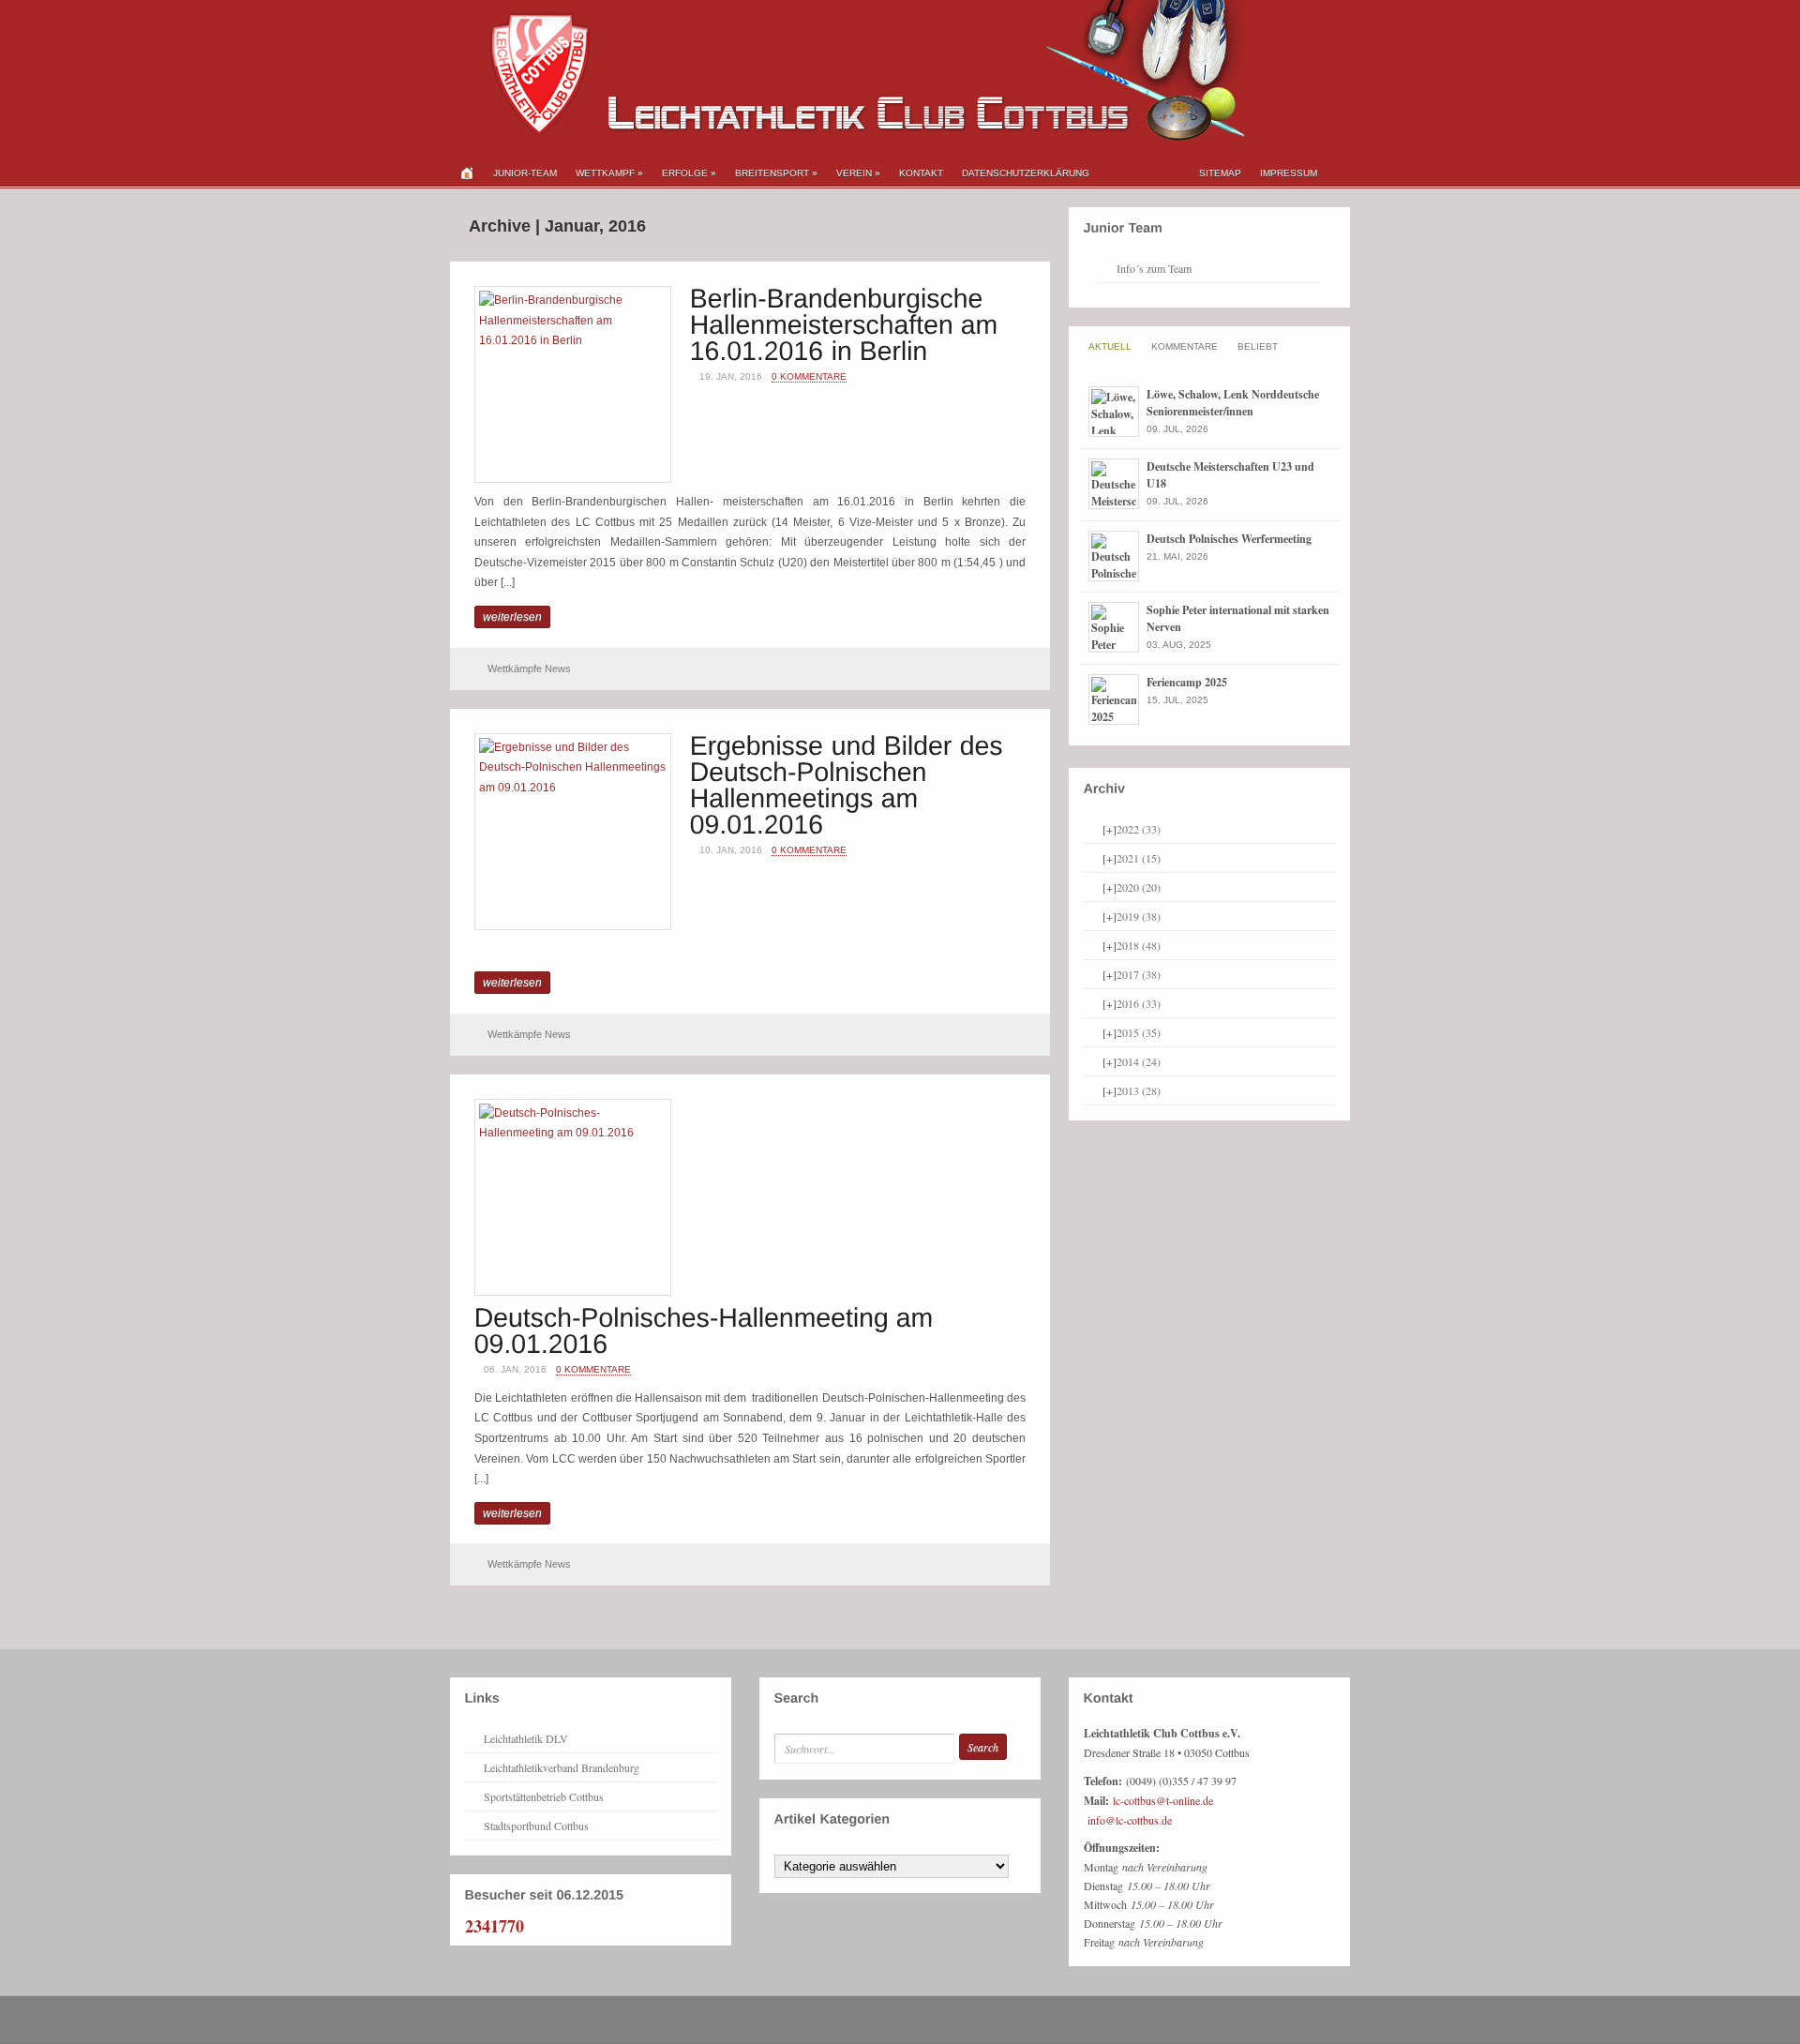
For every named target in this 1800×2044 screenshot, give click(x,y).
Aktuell (1110, 346)
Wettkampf (609, 173)
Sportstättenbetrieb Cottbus (544, 1796)
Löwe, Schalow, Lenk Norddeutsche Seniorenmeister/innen (1233, 403)
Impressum (1289, 173)
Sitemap (1220, 173)
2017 (1139, 974)
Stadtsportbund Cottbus (536, 1826)
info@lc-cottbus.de (1130, 1820)
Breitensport (776, 173)
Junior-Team (525, 173)
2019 (1139, 916)
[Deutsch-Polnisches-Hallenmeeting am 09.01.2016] (708, 1329)
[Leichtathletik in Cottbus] (848, 137)
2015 (1139, 1032)
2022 (1139, 829)
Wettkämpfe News (529, 669)
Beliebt (1258, 346)
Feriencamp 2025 (1187, 682)
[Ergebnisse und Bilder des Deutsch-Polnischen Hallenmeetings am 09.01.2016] (850, 783)
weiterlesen (512, 617)
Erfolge (689, 173)
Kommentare (1185, 346)
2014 (1139, 1061)
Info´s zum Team (1154, 268)
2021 (1139, 858)
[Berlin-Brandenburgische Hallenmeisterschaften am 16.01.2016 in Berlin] (848, 323)
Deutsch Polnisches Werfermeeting (1229, 539)
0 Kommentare (809, 376)
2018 (1139, 945)
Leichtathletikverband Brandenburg (562, 1767)
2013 (1139, 1090)
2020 (1139, 887)
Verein (858, 173)
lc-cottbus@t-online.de (1163, 1800)
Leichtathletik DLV (526, 1738)
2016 (1139, 1003)
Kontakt (921, 173)
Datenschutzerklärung (1026, 173)
